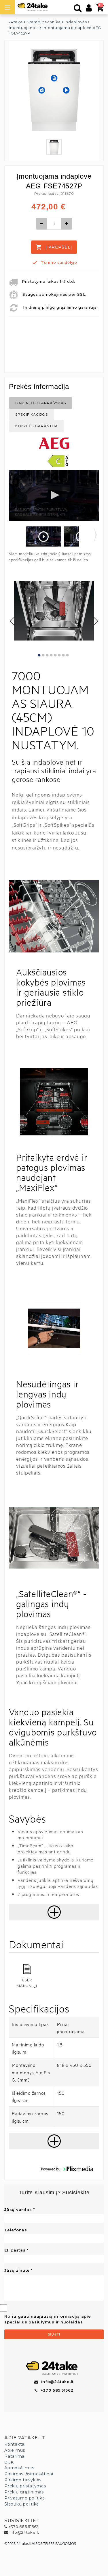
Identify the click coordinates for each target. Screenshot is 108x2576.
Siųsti (54, 2334)
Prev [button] (13, 621)
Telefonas (16, 2230)
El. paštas (15, 2250)
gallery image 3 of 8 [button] (47, 655)
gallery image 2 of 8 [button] (43, 655)
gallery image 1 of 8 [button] (39, 655)
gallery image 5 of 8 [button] (55, 655)
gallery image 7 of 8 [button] (64, 655)
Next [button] (96, 621)
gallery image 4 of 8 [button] (51, 655)
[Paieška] (78, 9)
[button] (43, 537)
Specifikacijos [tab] (32, 414)
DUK (9, 2462)
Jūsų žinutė (17, 2270)
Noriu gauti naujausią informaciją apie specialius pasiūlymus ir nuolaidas (48, 2319)
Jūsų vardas (18, 2210)
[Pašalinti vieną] (41, 224)
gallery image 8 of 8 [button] (68, 655)
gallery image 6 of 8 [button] (59, 655)
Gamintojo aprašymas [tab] (41, 403)
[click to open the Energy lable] (58, 461)
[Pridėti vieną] (67, 224)
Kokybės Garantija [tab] (37, 426)
